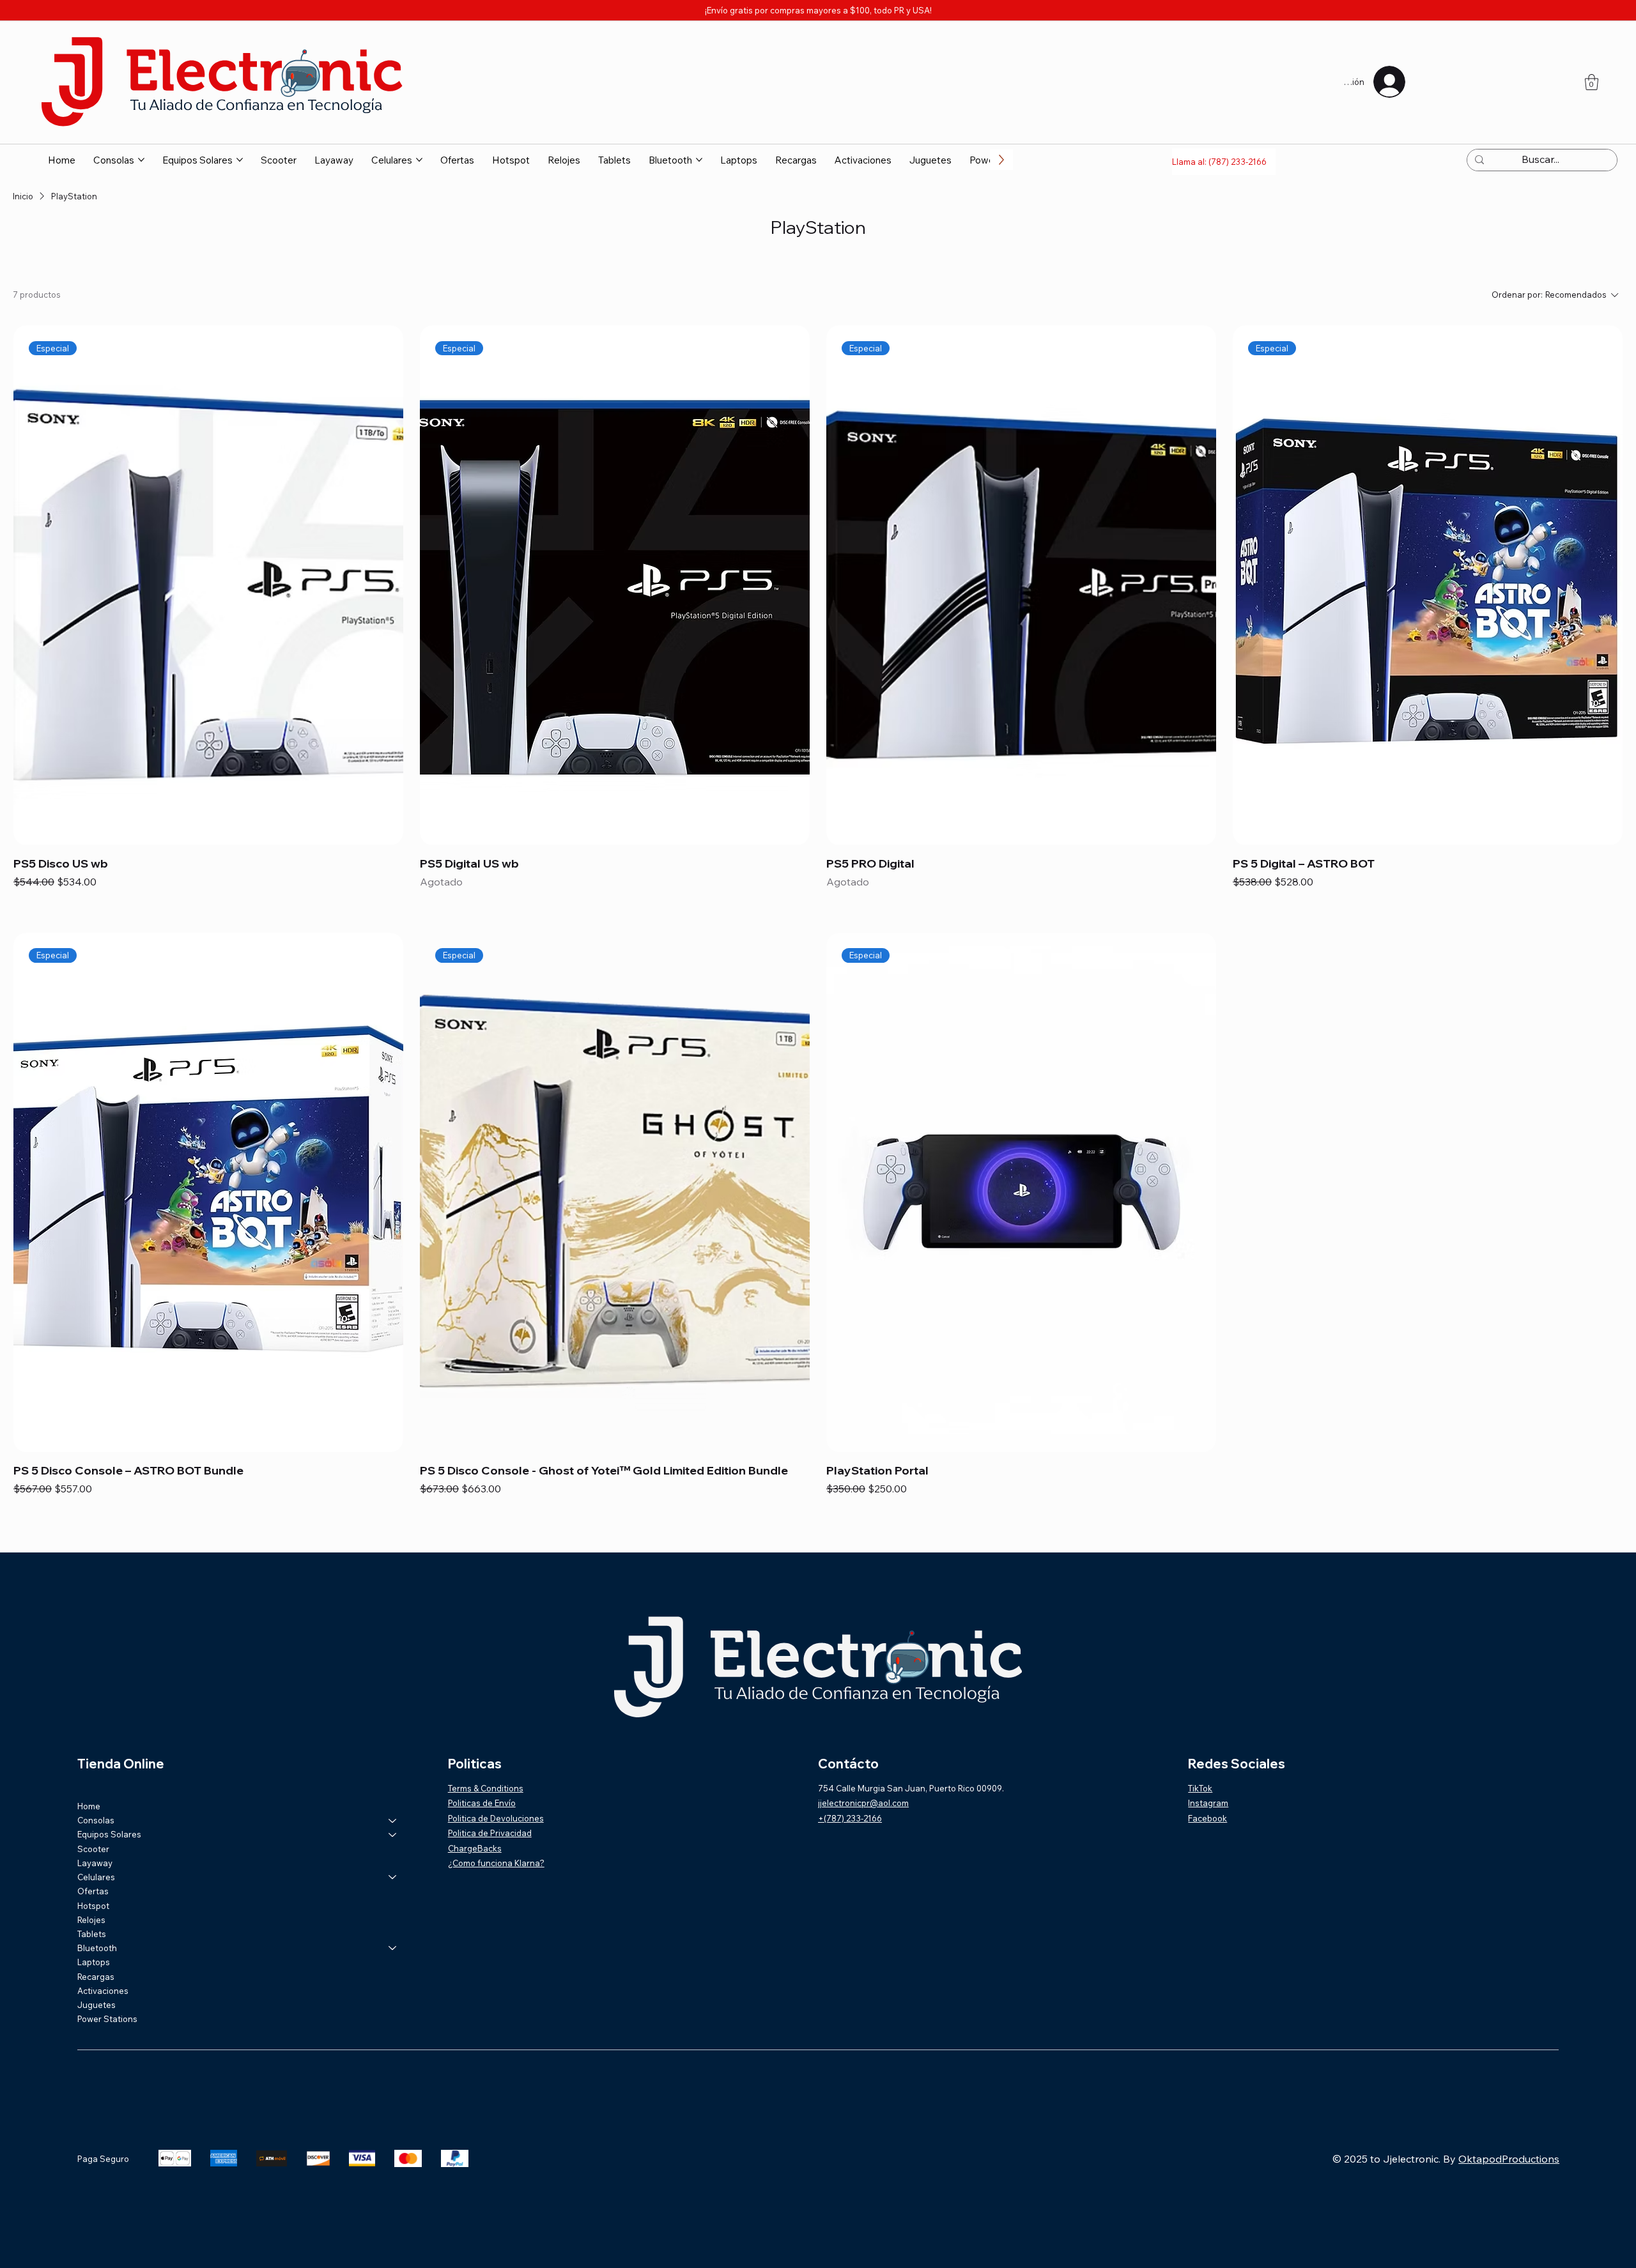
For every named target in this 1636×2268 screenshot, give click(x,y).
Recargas (96, 1946)
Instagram (1208, 1772)
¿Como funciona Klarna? (496, 1832)
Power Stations (107, 1988)
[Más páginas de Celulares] (419, 160)
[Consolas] (393, 1789)
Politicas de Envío (482, 1772)
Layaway (95, 1832)
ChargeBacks (475, 1818)
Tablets (92, 1903)
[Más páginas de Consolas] (141, 160)
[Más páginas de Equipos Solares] (240, 160)
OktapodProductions (1509, 2128)
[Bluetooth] (393, 1917)
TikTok (1200, 1758)
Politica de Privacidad (490, 1802)
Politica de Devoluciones (496, 1788)
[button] (1592, 82)
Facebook (1208, 1788)
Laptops (94, 1931)
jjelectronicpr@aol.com (863, 1772)
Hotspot (93, 1875)
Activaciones (103, 1960)
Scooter (93, 1818)
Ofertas (93, 1860)
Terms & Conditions (486, 1758)
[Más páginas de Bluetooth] (699, 160)
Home (89, 1775)
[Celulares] (393, 1846)
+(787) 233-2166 (850, 1788)
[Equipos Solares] (393, 1804)
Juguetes (96, 1974)
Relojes (91, 1889)
